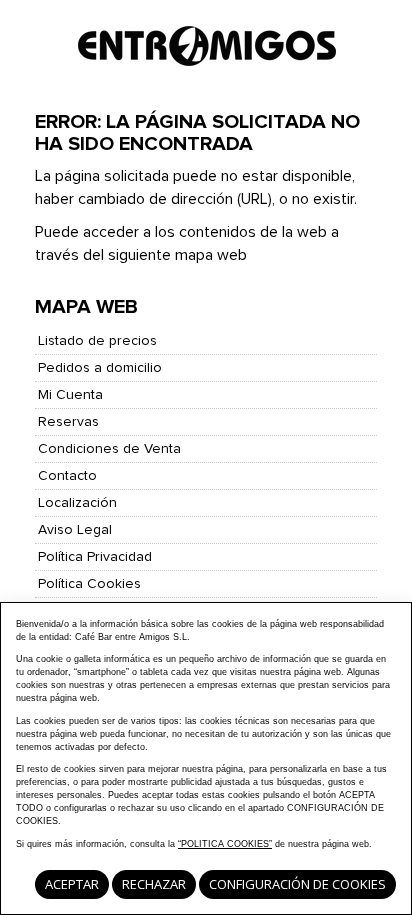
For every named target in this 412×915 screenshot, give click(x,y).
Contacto (67, 476)
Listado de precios (97, 341)
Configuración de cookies (297, 884)
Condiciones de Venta (109, 449)
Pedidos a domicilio (100, 368)
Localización (77, 503)
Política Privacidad (95, 557)
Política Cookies (89, 584)
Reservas (68, 422)
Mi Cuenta (70, 395)
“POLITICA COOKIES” (225, 844)
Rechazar (154, 884)
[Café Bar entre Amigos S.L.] (206, 50)
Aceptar (72, 884)
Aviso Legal (75, 530)
